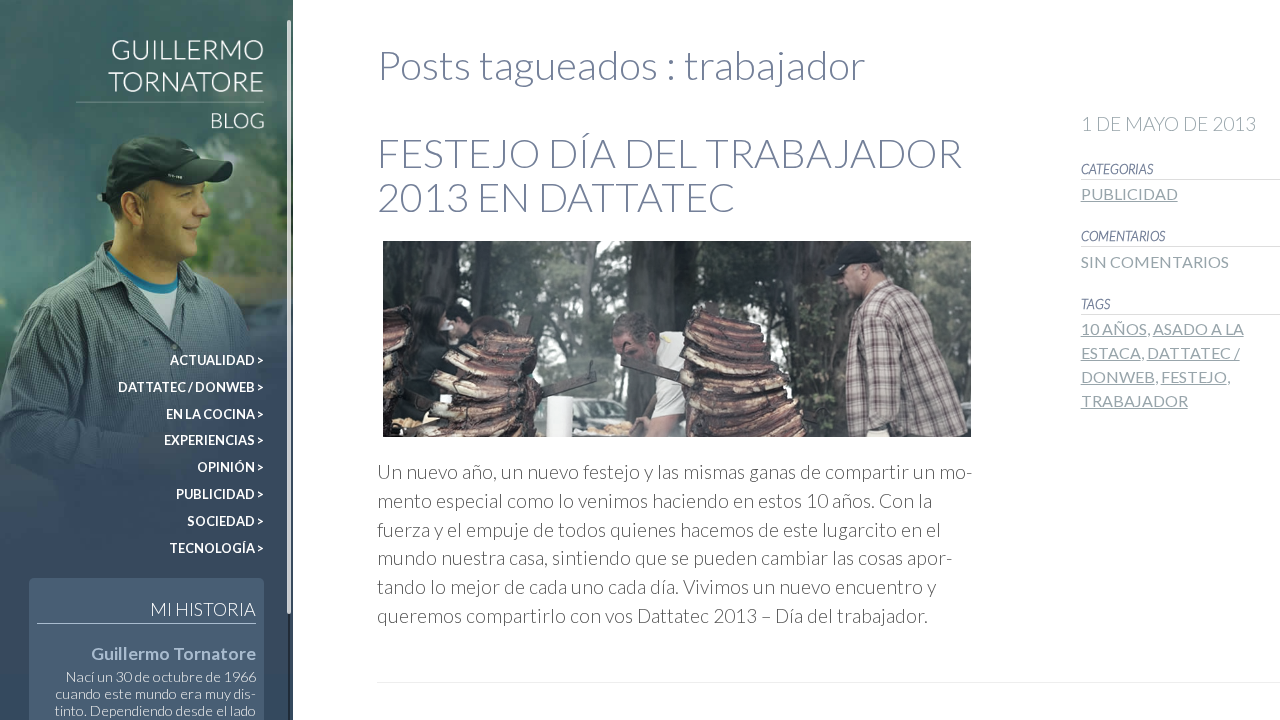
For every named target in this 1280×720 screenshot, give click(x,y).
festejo (1194, 376)
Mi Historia (203, 609)
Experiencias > (214, 440)
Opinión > (230, 467)
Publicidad (1129, 193)
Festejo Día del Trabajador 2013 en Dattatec (669, 175)
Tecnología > (216, 548)
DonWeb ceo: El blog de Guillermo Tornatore (62, 48)
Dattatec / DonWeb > (191, 387)
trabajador (1134, 400)
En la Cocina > (215, 414)
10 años (1114, 328)
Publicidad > (220, 494)
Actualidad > (217, 360)
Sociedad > (225, 521)
